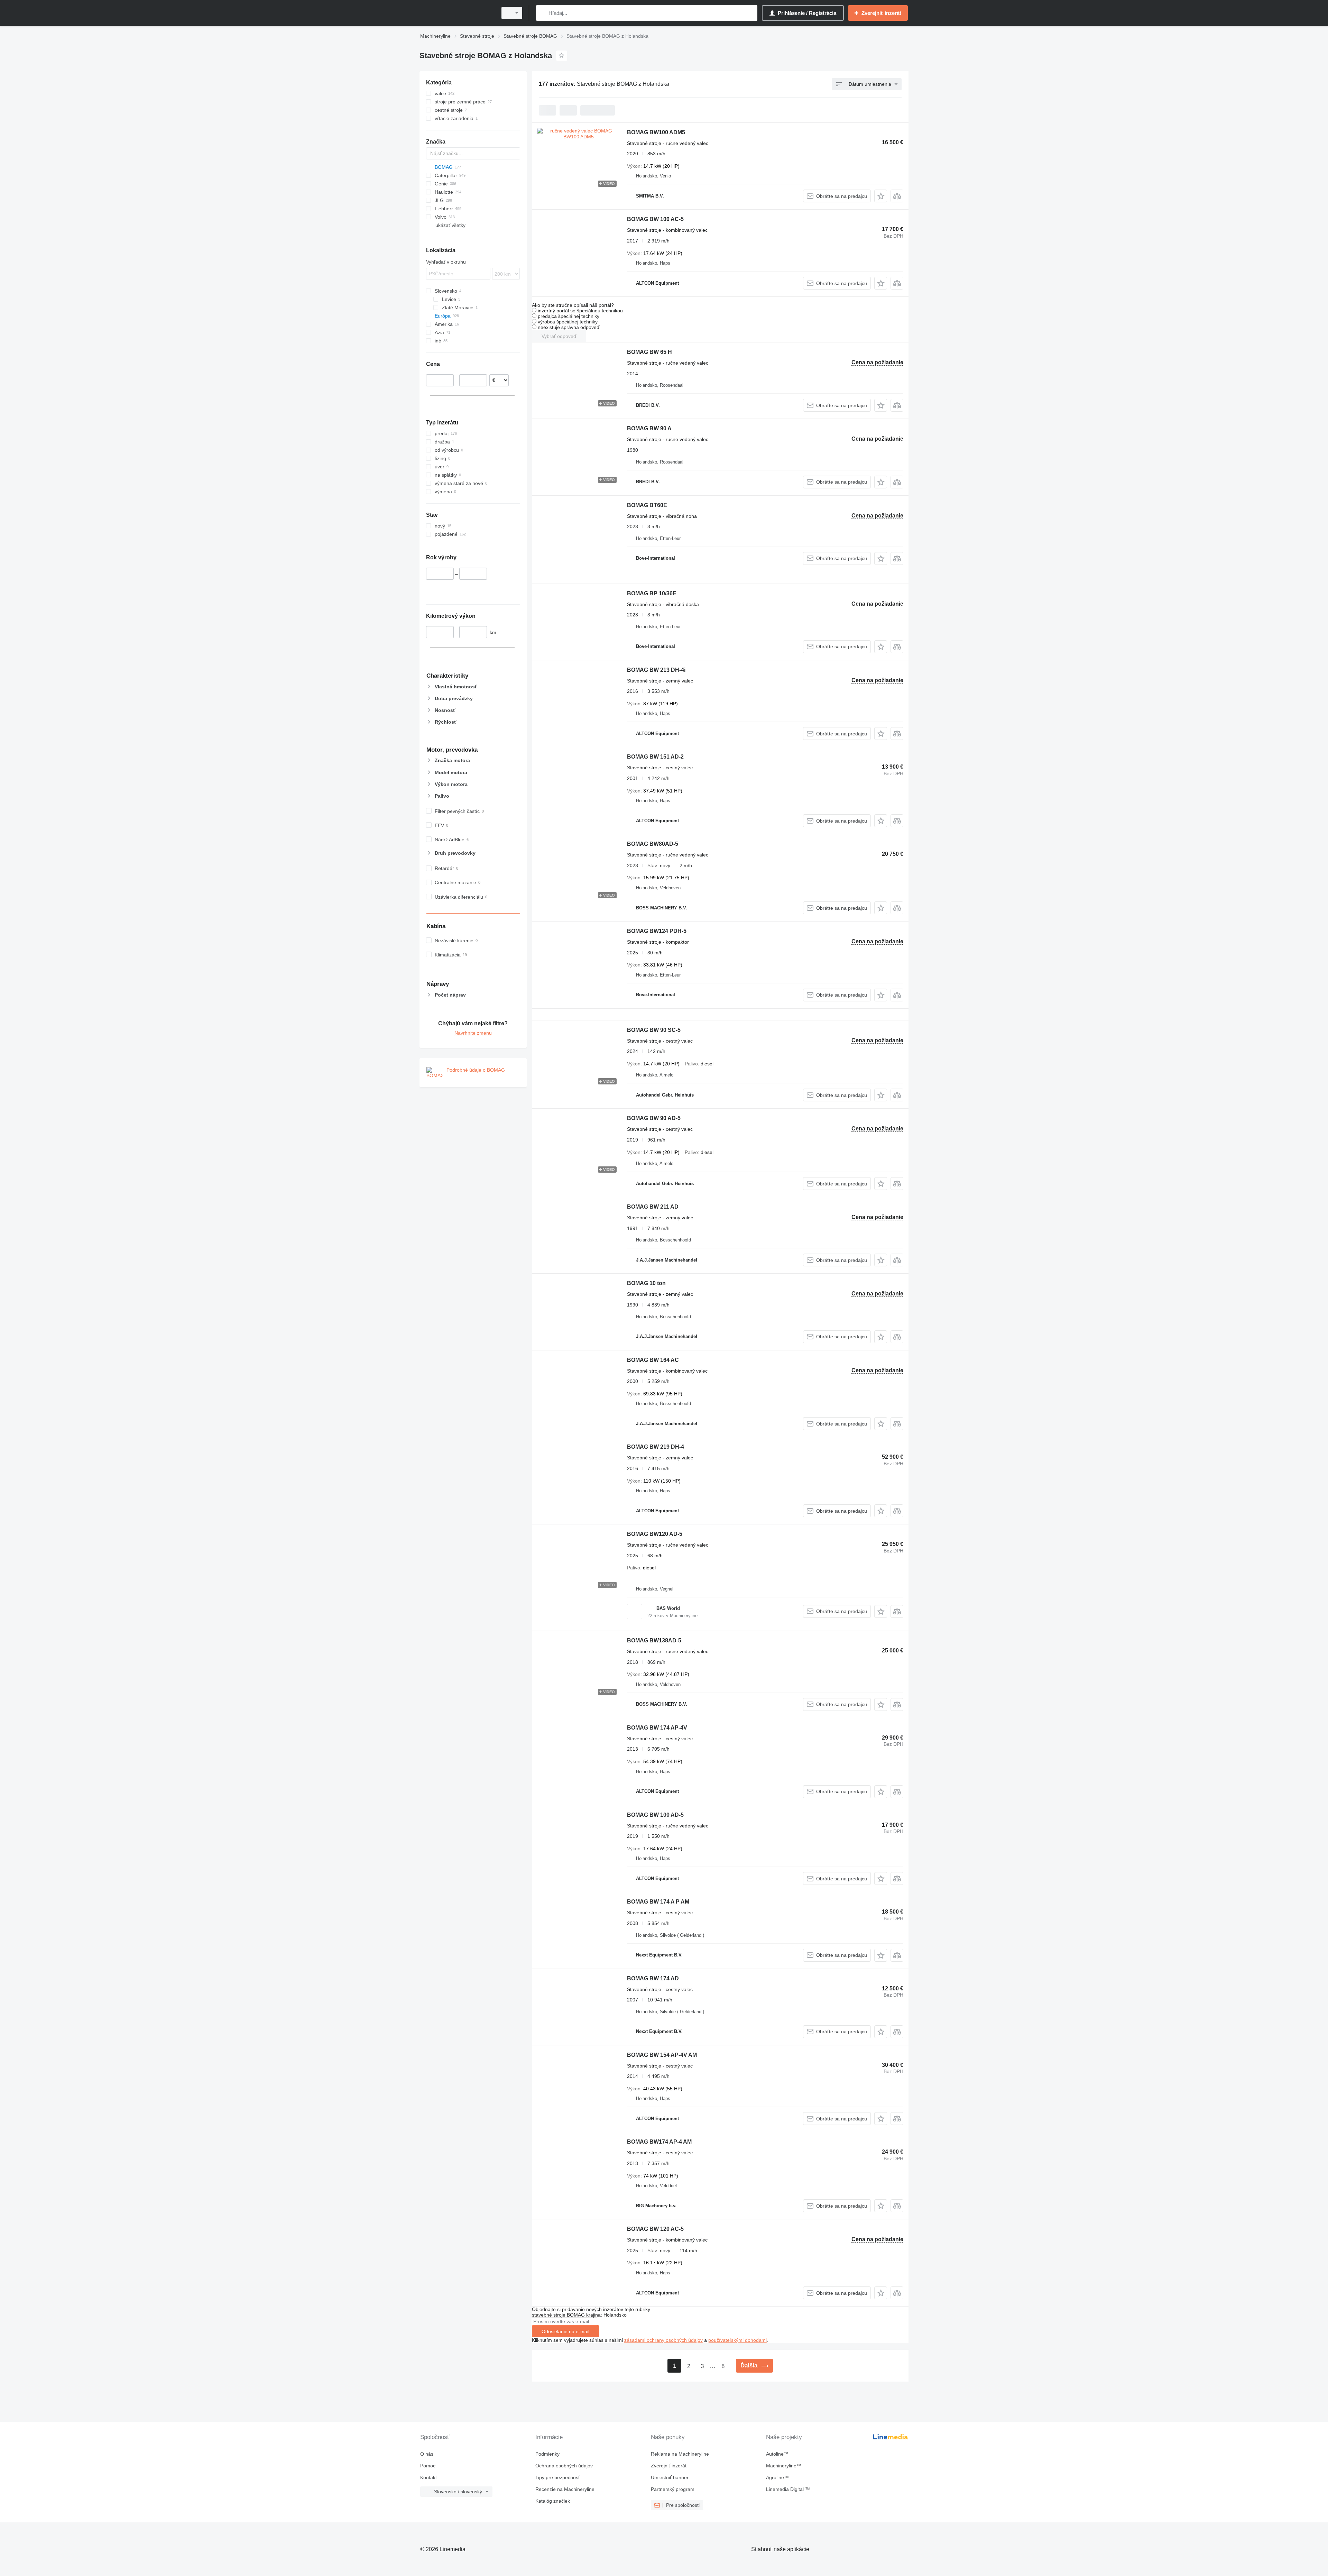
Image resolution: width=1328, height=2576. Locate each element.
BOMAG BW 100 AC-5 (655, 219)
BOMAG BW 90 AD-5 (654, 1118)
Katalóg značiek (553, 2501)
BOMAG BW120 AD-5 (655, 1534)
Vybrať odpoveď (559, 336)
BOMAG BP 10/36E (652, 593)
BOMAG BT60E (647, 505)
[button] (881, 196)
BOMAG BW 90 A (649, 428)
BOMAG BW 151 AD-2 (655, 757)
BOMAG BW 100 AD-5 (655, 1815)
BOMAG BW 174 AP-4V (657, 1728)
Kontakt (428, 2477)
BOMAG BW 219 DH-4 (656, 1447)
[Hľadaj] (543, 13)
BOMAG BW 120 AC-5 (655, 2229)
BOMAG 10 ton (646, 1283)
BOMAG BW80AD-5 (653, 844)
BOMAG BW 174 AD (653, 1978)
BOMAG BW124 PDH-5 (657, 931)
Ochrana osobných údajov (564, 2466)
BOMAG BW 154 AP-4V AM (662, 2055)
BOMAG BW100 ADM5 (656, 132)
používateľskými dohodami (737, 2340)
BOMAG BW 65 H (649, 352)
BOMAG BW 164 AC (653, 1360)
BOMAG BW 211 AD (653, 1207)
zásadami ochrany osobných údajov (663, 2340)
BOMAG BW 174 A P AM (658, 1902)
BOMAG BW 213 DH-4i (656, 670)
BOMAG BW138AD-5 (654, 1640)
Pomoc (428, 2466)
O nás (427, 2454)
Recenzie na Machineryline (565, 2489)
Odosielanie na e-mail (565, 2331)
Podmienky (547, 2454)
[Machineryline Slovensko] (456, 13)
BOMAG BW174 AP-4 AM (659, 2142)
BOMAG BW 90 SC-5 (654, 1030)
